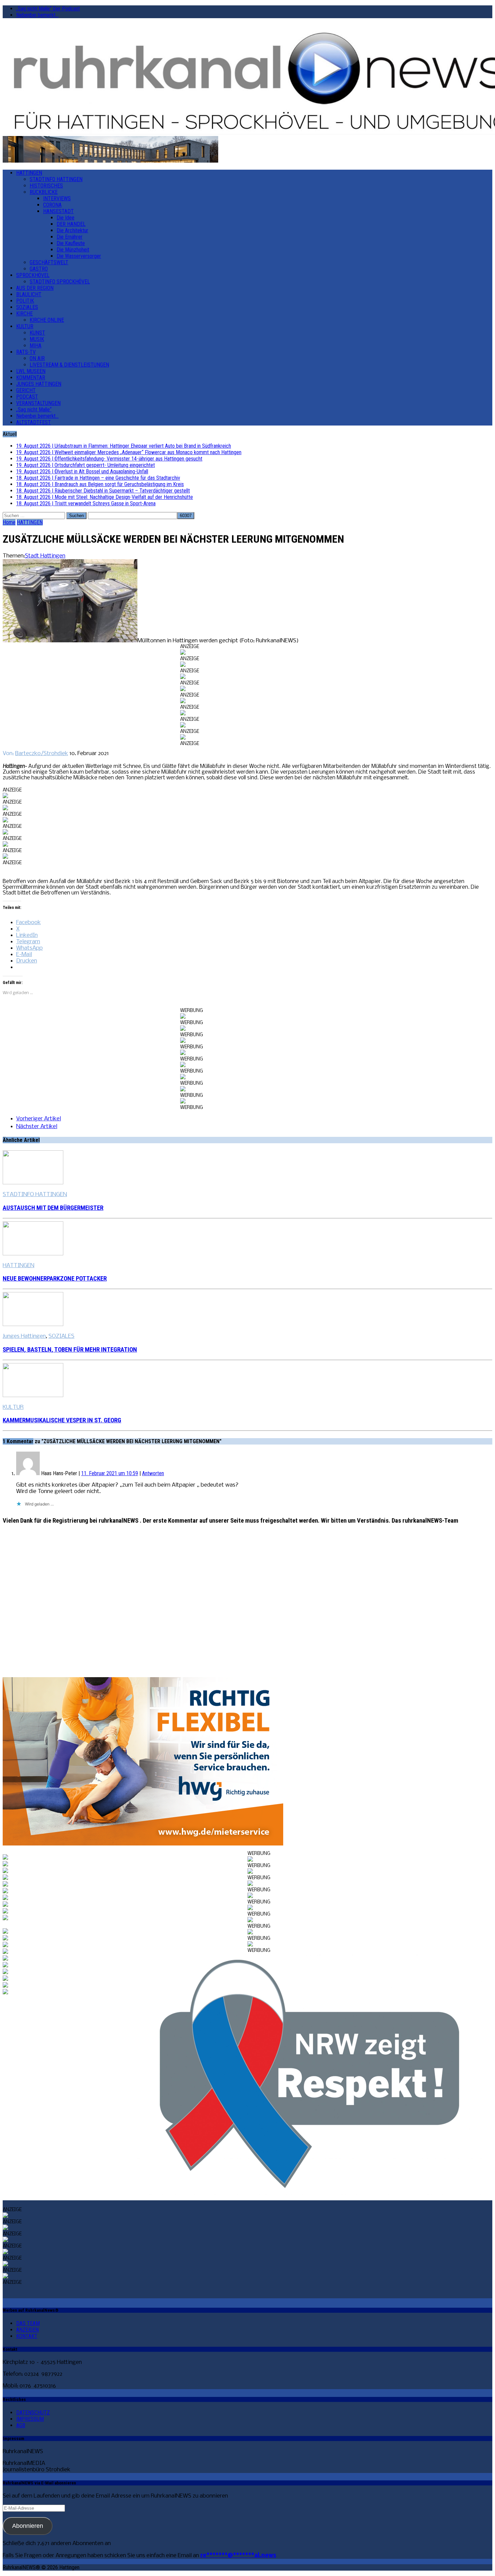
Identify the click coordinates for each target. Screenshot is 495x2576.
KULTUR (25, 326)
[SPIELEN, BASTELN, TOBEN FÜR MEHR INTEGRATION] (33, 1325)
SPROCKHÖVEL (33, 275)
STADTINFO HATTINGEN (56, 179)
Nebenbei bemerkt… (37, 15)
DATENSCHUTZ (33, 2413)
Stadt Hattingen (45, 556)
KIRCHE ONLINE (47, 320)
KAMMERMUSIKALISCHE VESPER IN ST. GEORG (62, 1420)
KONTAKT (27, 2336)
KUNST (37, 333)
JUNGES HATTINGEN (39, 384)
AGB (21, 2425)
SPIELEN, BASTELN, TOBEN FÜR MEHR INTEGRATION (70, 1350)
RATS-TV (26, 352)
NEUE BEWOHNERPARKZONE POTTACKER (55, 1279)
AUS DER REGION (35, 288)
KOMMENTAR (31, 378)
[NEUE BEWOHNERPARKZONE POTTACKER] (33, 1254)
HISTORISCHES (46, 186)
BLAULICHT (29, 294)
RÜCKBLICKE (44, 192)
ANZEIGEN (27, 2330)
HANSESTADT (58, 211)
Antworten (153, 1473)
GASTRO (39, 269)
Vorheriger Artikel (39, 1119)
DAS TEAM (28, 2323)
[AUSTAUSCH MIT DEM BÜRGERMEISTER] (33, 1183)
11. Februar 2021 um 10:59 (110, 1473)
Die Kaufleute (71, 243)
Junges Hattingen (24, 1336)
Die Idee (65, 218)
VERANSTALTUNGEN (38, 403)
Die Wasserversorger (79, 256)
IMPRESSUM (30, 2419)
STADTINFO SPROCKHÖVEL (60, 282)
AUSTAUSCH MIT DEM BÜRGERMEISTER (53, 1208)
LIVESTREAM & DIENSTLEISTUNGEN (69, 365)
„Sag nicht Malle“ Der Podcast (48, 9)
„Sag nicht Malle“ (34, 410)
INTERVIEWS (57, 198)
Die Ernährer (70, 237)
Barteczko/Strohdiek (42, 754)
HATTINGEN (29, 173)
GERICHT (26, 390)
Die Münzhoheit (73, 250)
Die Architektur (72, 230)
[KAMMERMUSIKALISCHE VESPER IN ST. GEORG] (33, 1396)
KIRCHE (24, 314)
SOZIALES (27, 307)
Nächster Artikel (37, 1127)
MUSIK (37, 339)
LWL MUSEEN (31, 371)
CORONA (52, 205)
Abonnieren (28, 2526)
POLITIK (25, 301)
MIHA (36, 346)
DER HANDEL (71, 224)
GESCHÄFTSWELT (49, 262)
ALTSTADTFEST (34, 422)
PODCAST (27, 397)
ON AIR (37, 358)
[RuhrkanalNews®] (247, 80)
